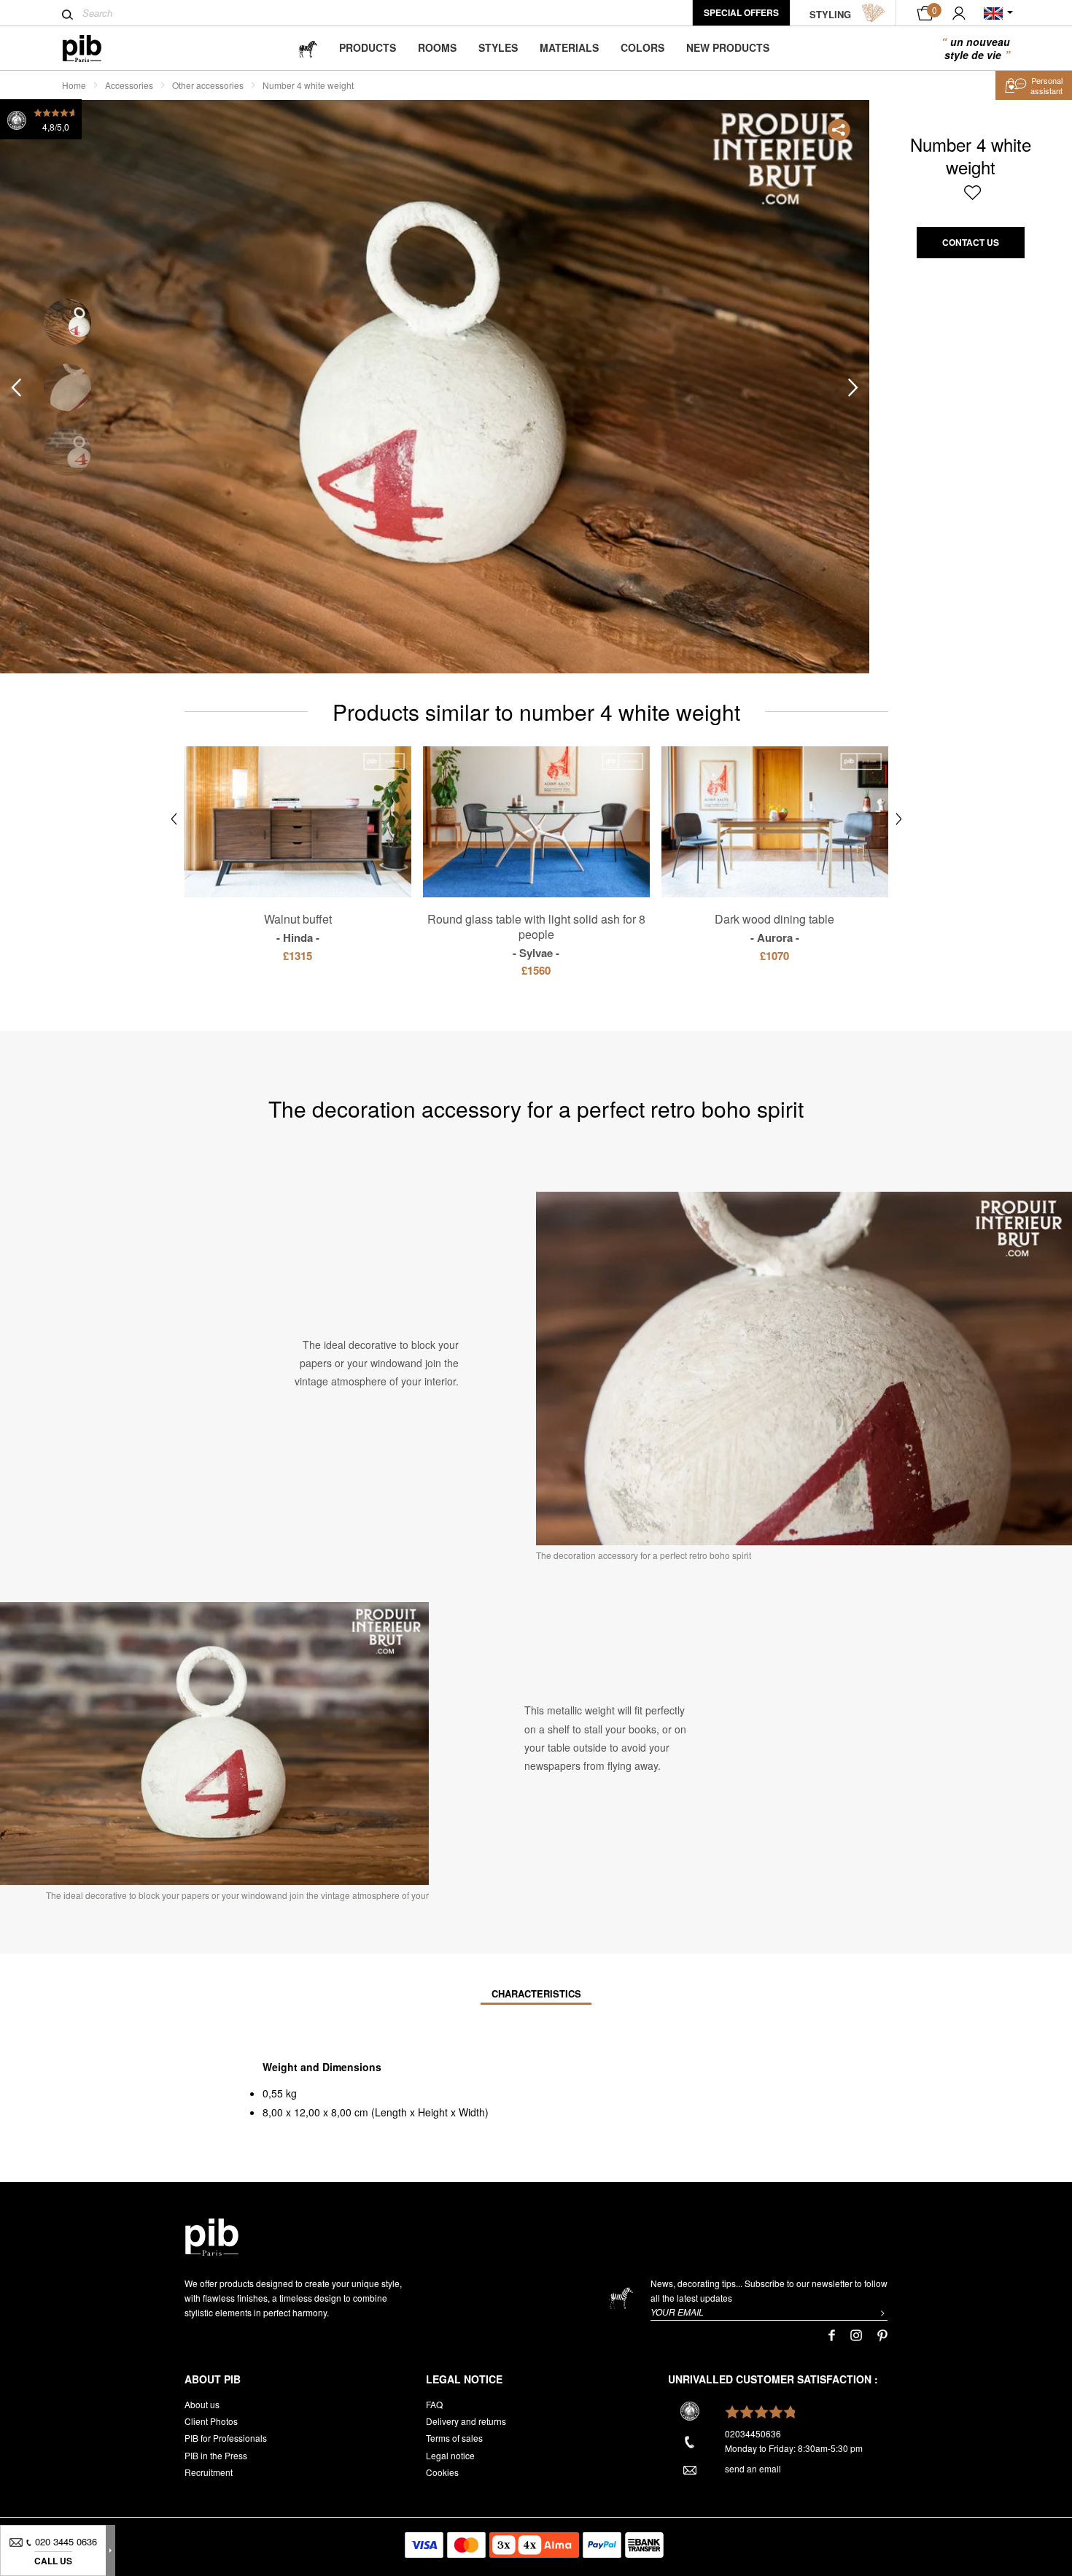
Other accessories (208, 85)
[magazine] (308, 48)
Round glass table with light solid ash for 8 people (536, 935)
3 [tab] (67, 453)
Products (368, 47)
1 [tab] (67, 323)
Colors (642, 47)
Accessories (129, 85)
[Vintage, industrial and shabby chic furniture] (94, 49)
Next (853, 388)
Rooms (437, 47)
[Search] (67, 15)
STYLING (830, 14)
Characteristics (536, 1993)
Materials (569, 47)
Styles (498, 47)
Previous (16, 388)
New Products (728, 47)
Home (74, 85)
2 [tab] (67, 388)
